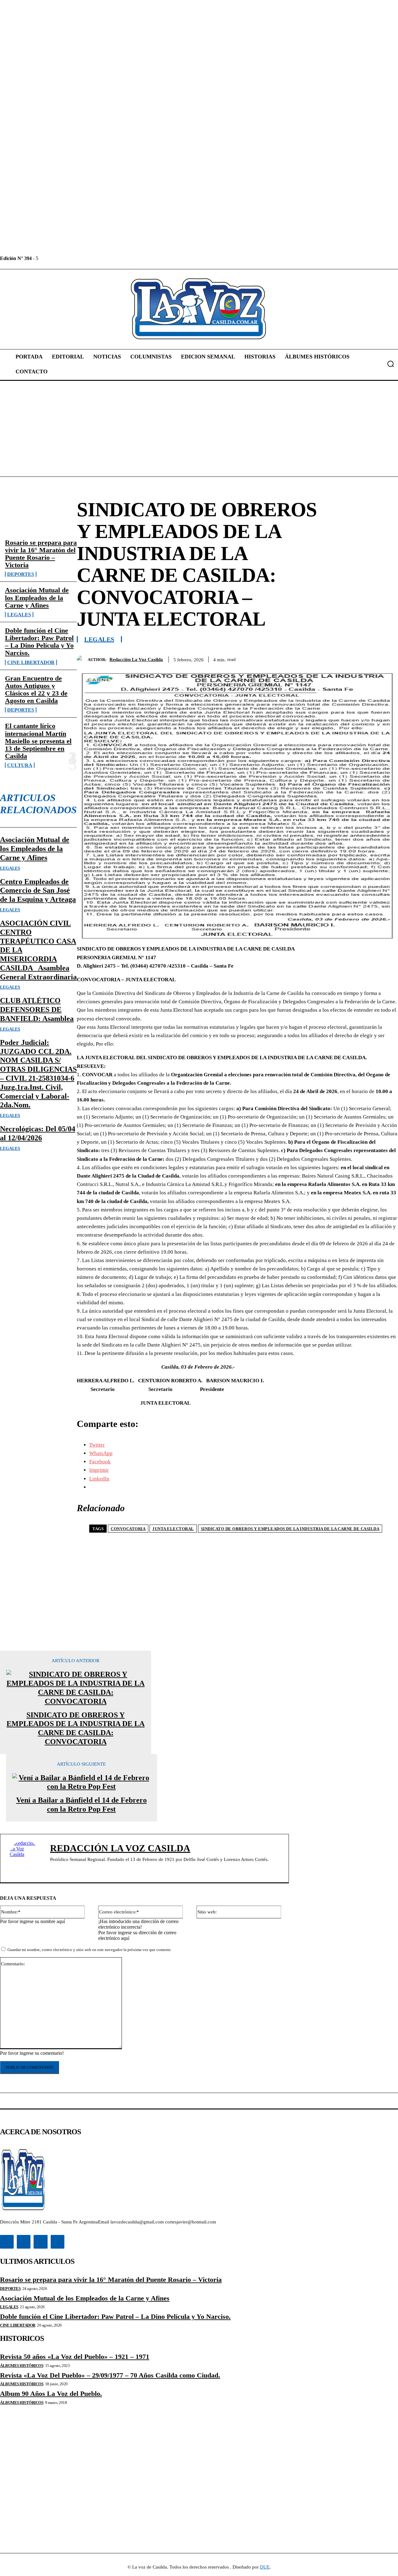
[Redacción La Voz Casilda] (82, 659)
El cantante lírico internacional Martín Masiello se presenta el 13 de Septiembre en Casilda (38, 741)
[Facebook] (44, 258)
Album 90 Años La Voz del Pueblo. (51, 2394)
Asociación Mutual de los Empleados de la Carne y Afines (37, 597)
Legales (19, 615)
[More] (387, 658)
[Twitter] (72, 258)
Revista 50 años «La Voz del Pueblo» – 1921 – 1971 (75, 2357)
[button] (391, 364)
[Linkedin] (58, 258)
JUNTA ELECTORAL (173, 1529)
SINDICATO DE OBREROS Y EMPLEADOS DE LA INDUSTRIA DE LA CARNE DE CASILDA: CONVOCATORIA (76, 1728)
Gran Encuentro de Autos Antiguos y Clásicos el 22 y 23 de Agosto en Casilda (36, 690)
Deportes (21, 574)
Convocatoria (128, 1529)
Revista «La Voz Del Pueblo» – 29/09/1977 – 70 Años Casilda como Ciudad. (110, 2375)
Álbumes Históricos (22, 2366)
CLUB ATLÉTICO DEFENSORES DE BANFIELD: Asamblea (37, 1010)
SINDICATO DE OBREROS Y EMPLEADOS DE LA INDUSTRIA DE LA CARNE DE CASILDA (290, 1529)
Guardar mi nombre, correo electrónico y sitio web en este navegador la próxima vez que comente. (90, 1950)
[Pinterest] (342, 658)
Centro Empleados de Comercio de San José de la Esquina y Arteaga (38, 891)
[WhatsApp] (365, 658)
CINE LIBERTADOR (31, 662)
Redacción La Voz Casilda (136, 659)
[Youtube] (86, 258)
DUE (265, 2567)
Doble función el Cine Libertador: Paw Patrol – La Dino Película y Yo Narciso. (39, 642)
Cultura (20, 765)
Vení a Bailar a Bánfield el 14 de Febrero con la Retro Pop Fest (81, 1805)
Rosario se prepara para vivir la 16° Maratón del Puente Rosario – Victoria (41, 554)
